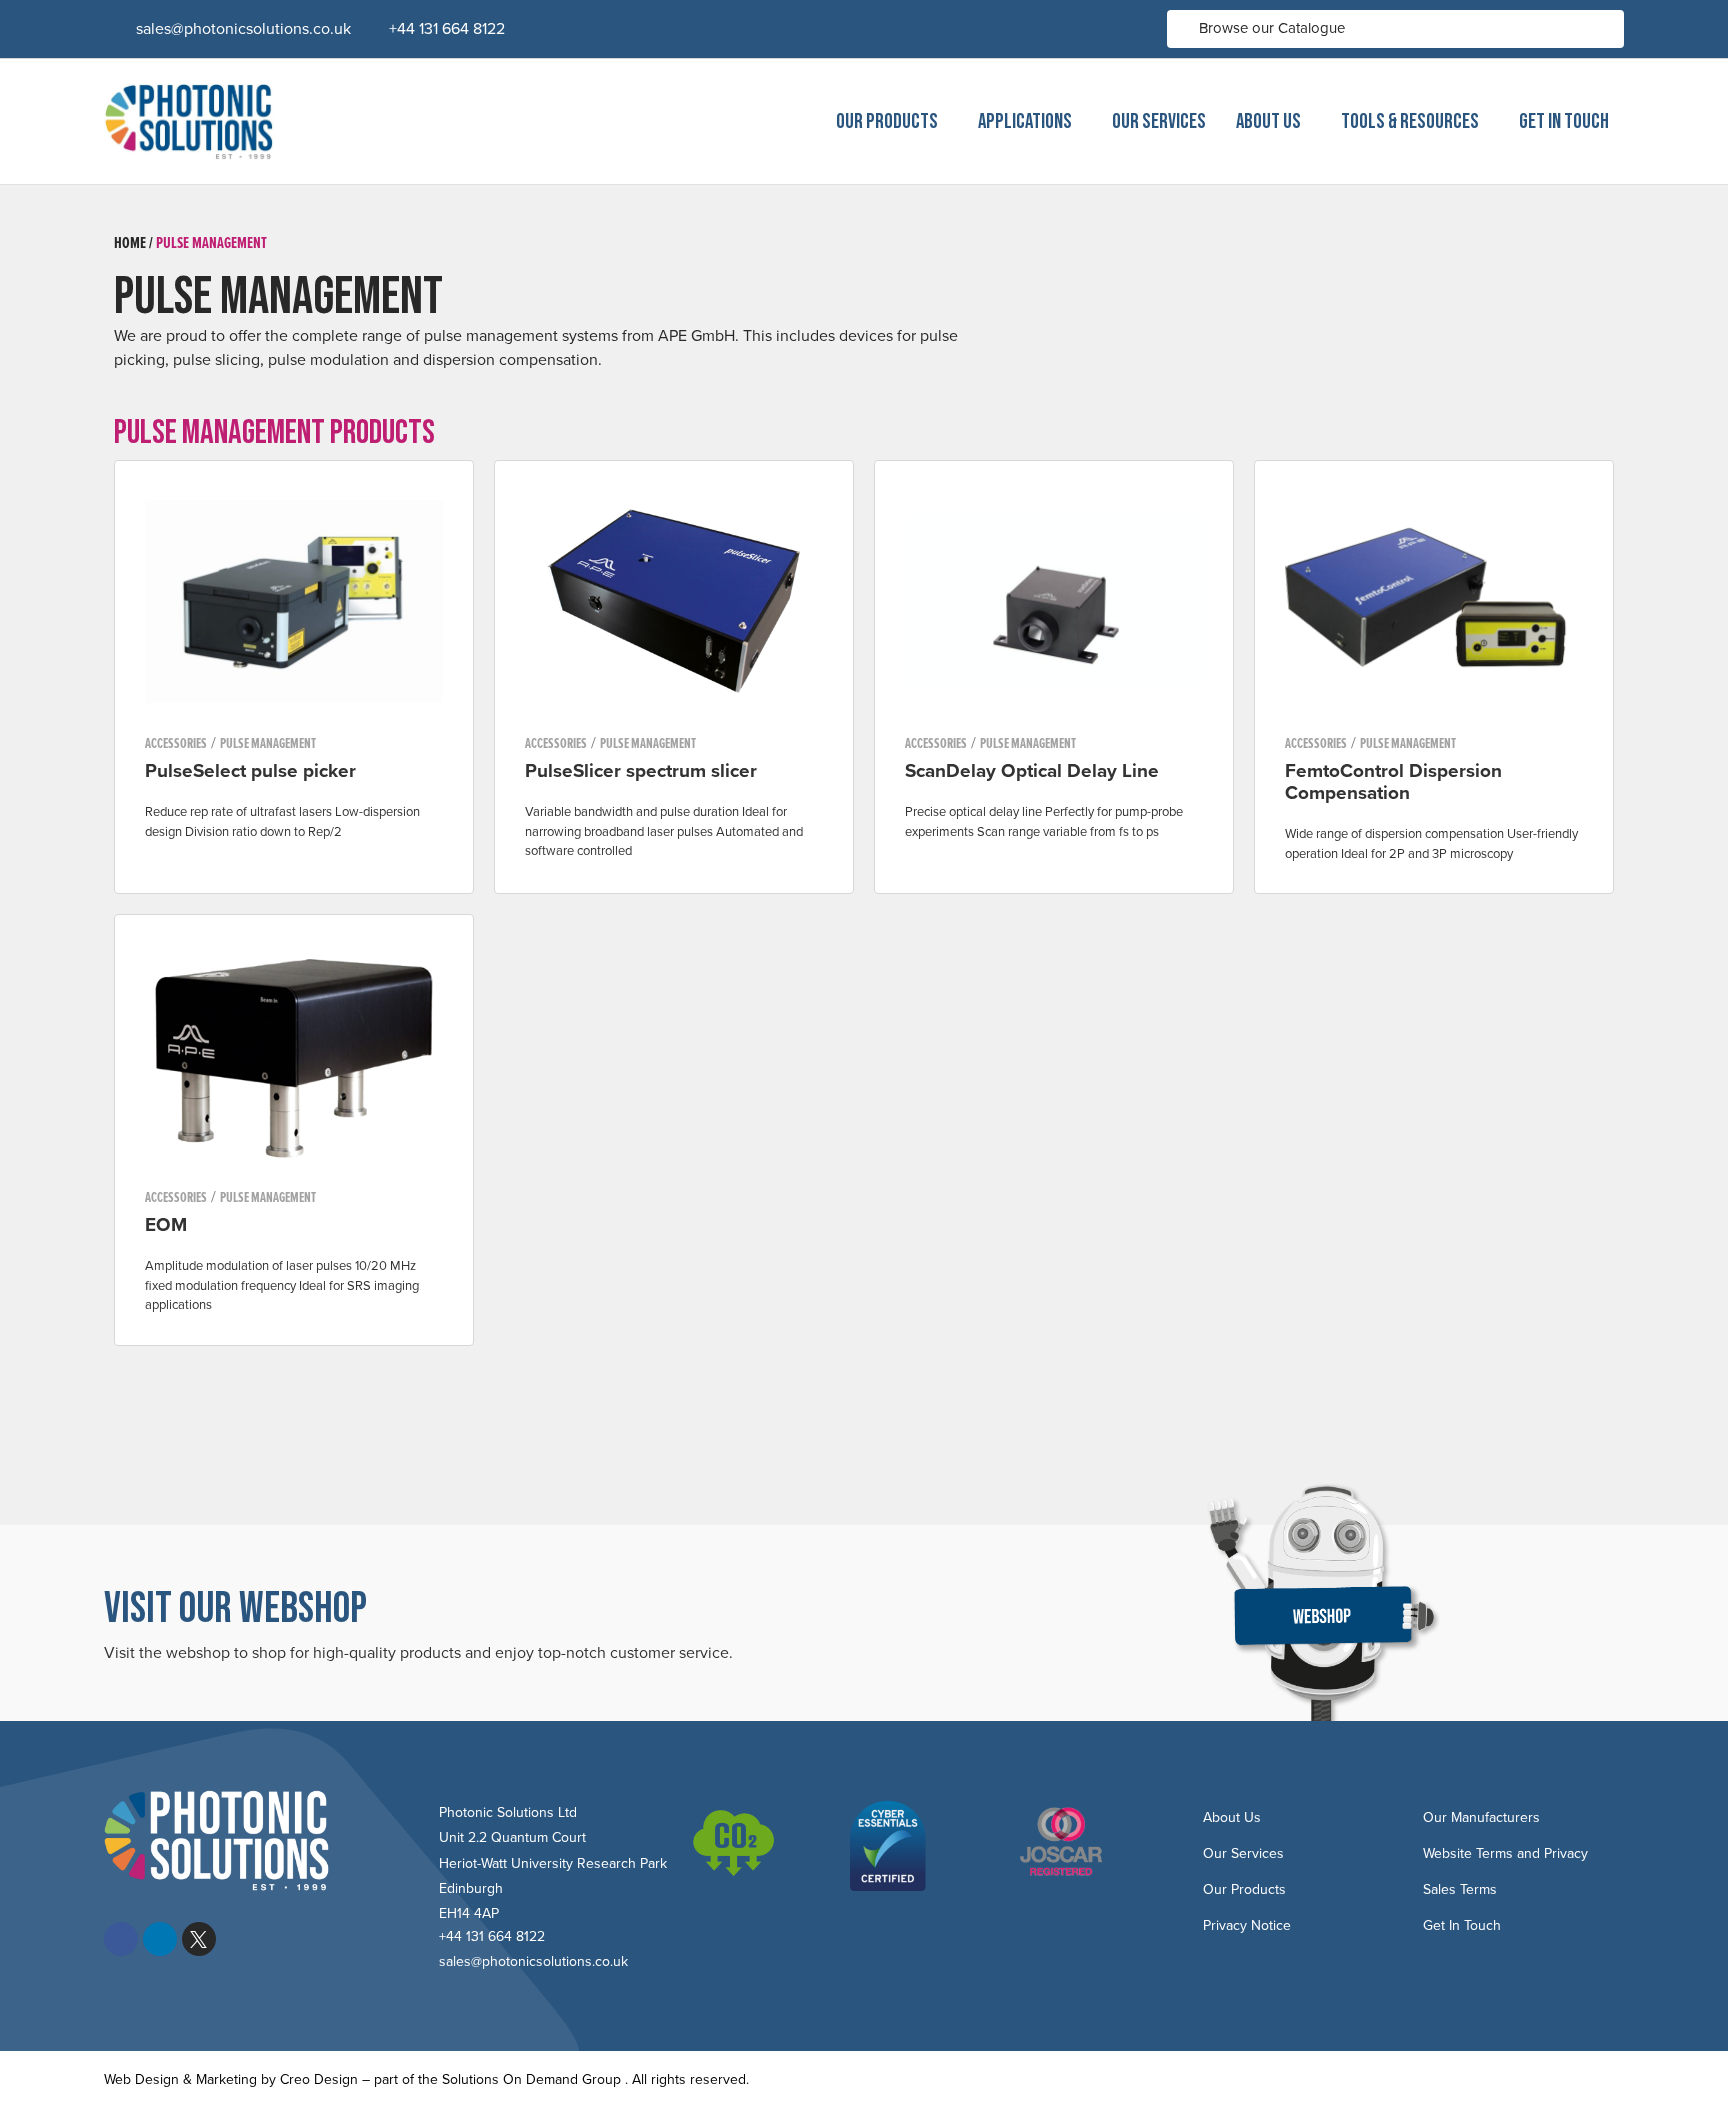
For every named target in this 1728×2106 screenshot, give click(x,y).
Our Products (887, 121)
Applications (1025, 121)
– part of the (400, 2079)
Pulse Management (211, 242)
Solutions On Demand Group (531, 2079)
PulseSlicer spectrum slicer (641, 770)
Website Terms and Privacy (1505, 1853)
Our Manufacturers (1481, 1817)
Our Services (1159, 121)
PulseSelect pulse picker (250, 770)
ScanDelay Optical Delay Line (1032, 770)
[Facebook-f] (121, 1939)
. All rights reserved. (687, 2079)
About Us (1268, 121)
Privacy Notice (1247, 1925)
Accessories (176, 743)
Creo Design (319, 2079)
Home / (133, 242)
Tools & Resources (1410, 121)
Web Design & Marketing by (192, 2079)
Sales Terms (1460, 1889)
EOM (166, 1224)
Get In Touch (1564, 121)
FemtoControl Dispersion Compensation (1393, 781)
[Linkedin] (160, 1939)
